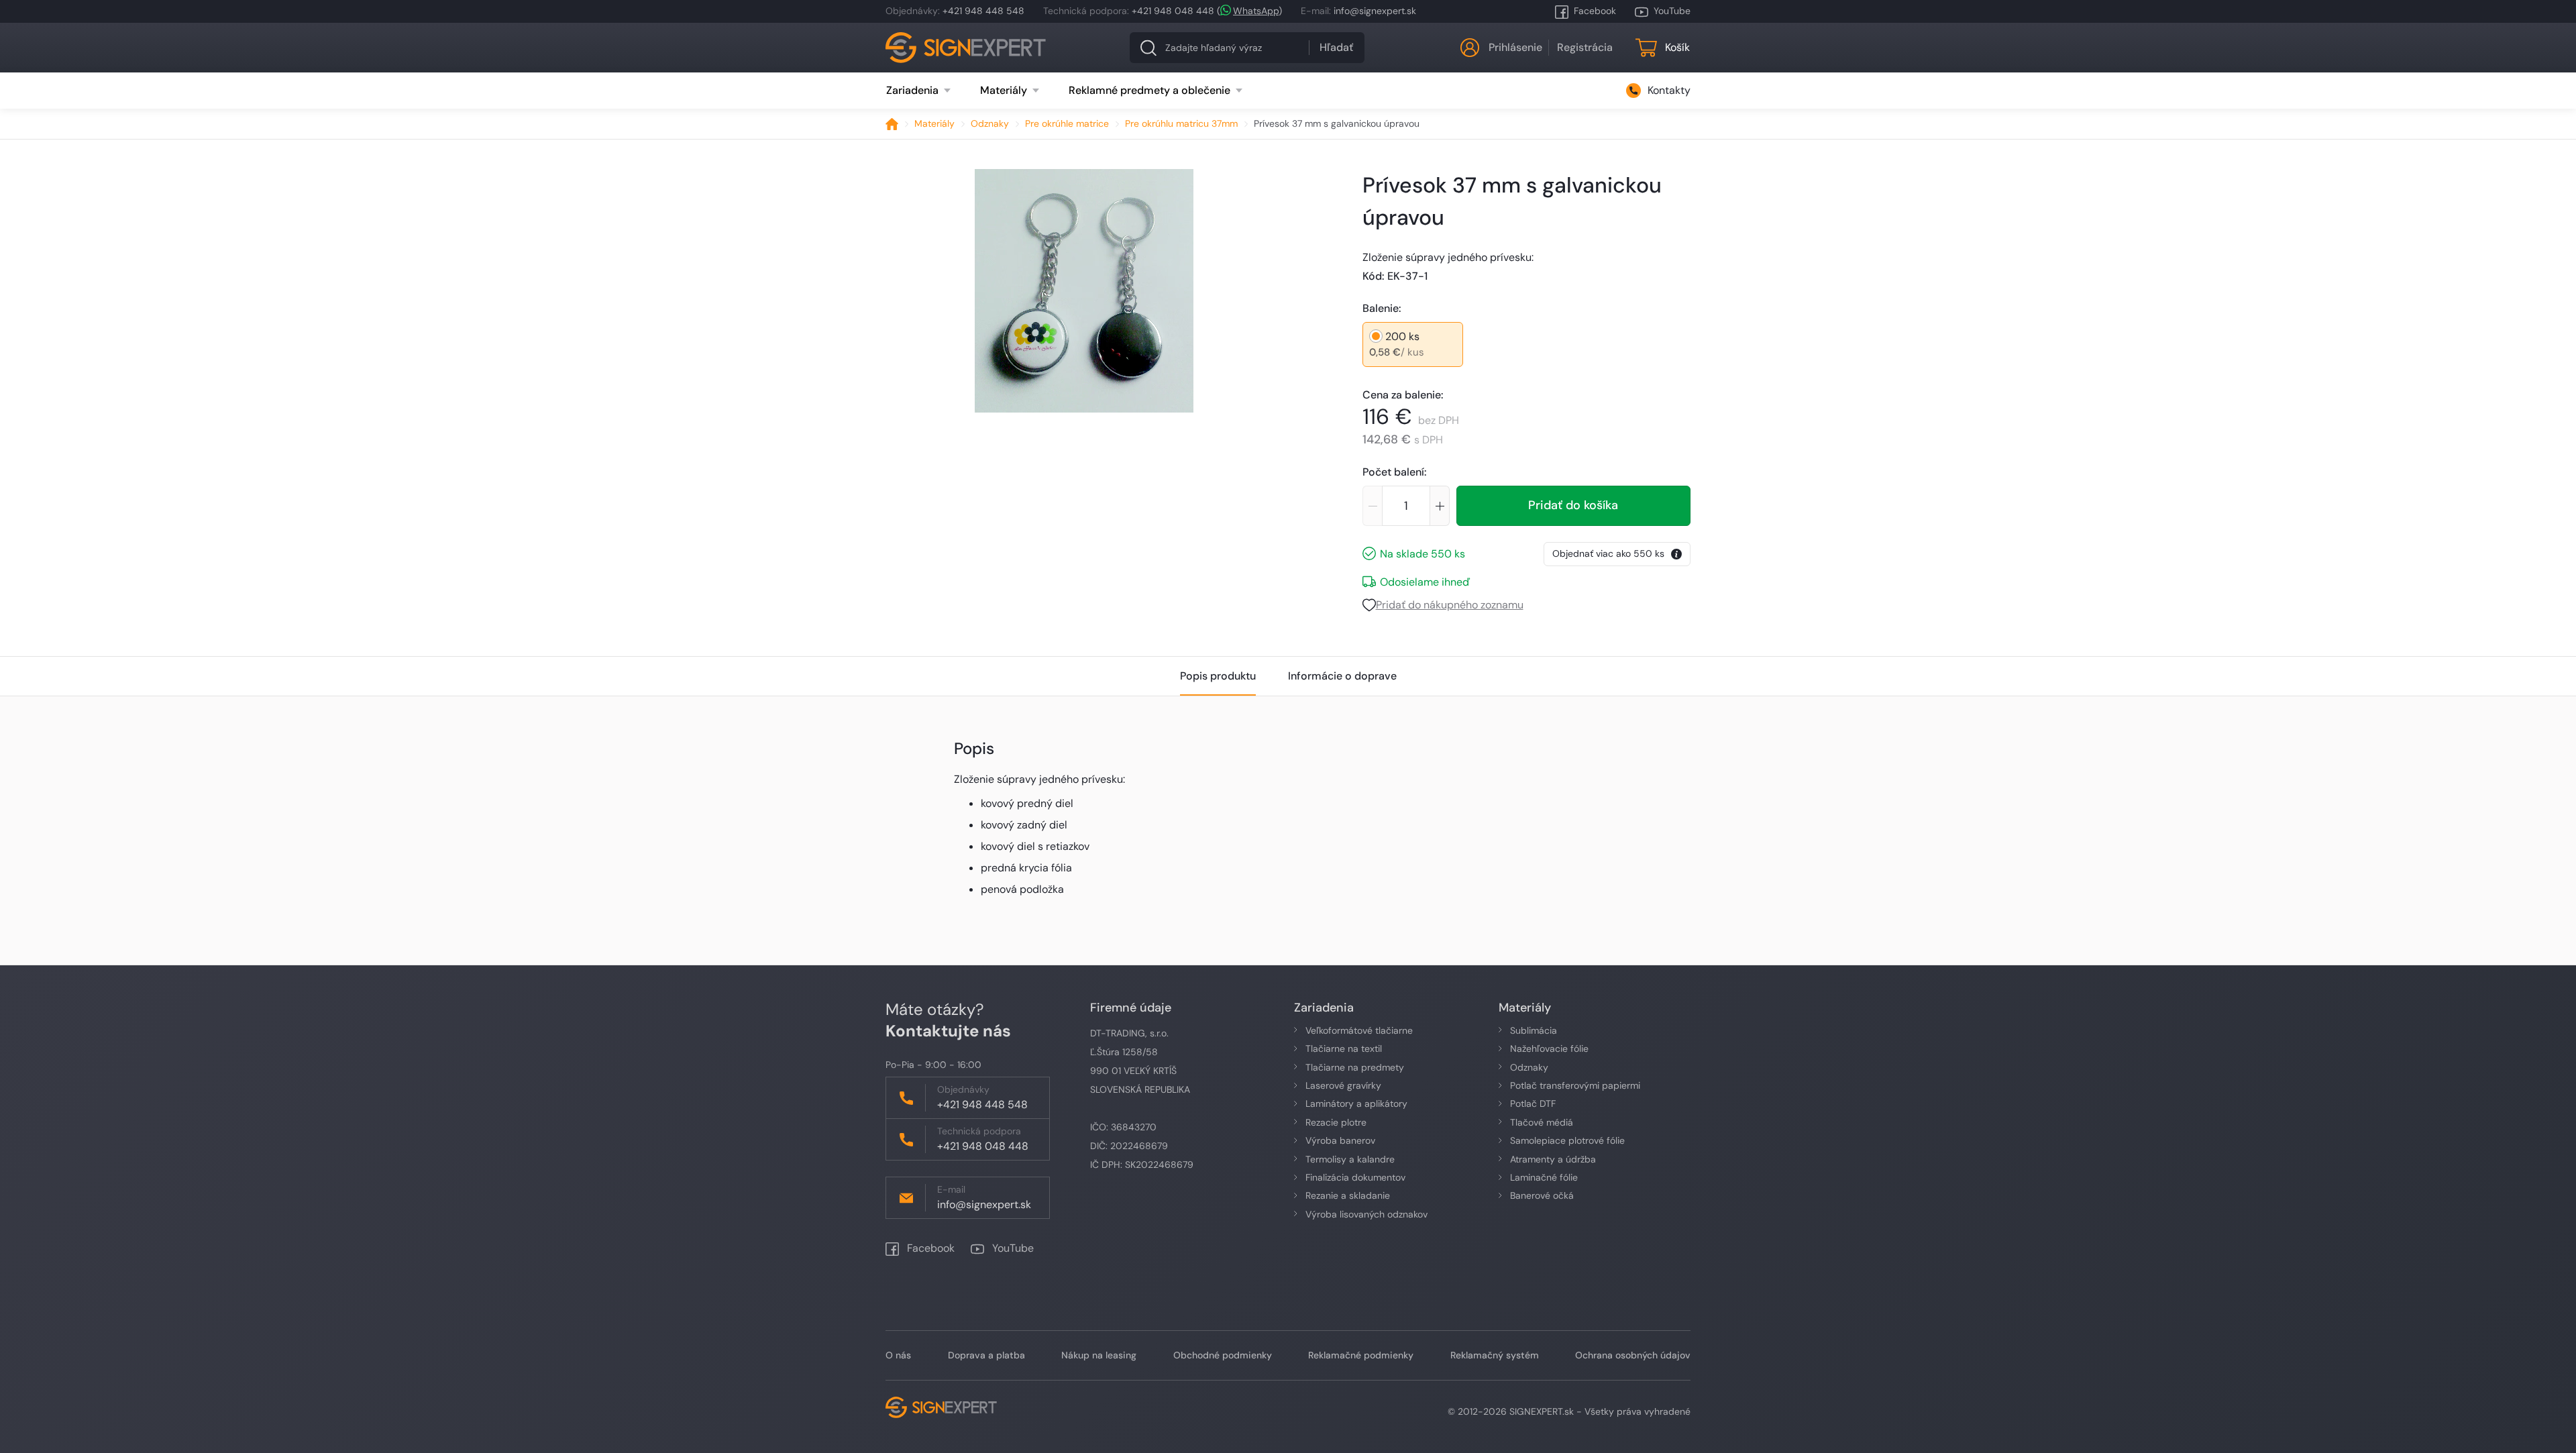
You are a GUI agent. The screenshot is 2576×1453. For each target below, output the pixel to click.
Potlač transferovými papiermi (1575, 1085)
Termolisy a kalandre (1350, 1159)
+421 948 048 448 (1173, 11)
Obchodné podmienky (1223, 1355)
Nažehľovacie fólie (1549, 1048)
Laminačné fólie (1544, 1177)
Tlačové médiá (1542, 1122)
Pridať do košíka (1573, 505)
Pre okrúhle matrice (1067, 123)
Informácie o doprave (1342, 676)
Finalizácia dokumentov (1355, 1177)
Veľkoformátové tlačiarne (1359, 1030)
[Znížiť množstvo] (1372, 506)
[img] (1084, 291)
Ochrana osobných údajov (1633, 1355)
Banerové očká (1542, 1195)
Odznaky (990, 123)
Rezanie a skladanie (1348, 1195)
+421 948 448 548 (983, 11)
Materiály (934, 123)
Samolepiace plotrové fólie (1567, 1140)
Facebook (1595, 11)
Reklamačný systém (1495, 1355)
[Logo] (966, 48)
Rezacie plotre (1336, 1122)
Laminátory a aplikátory (1356, 1104)
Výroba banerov (1340, 1140)
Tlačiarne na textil (1344, 1048)
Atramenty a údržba (1553, 1159)
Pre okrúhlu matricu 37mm (1181, 123)
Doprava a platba (986, 1355)
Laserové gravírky (1343, 1085)
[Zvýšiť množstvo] (1440, 506)
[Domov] (892, 124)
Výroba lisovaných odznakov (1366, 1214)
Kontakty (1669, 90)
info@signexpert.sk (1375, 11)
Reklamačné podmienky (1361, 1355)
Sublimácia (1534, 1030)
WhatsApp (1256, 11)
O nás (898, 1355)
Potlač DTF (1533, 1104)
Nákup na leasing (1099, 1355)
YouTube (1672, 11)
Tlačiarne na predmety (1355, 1067)
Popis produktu (1218, 676)
